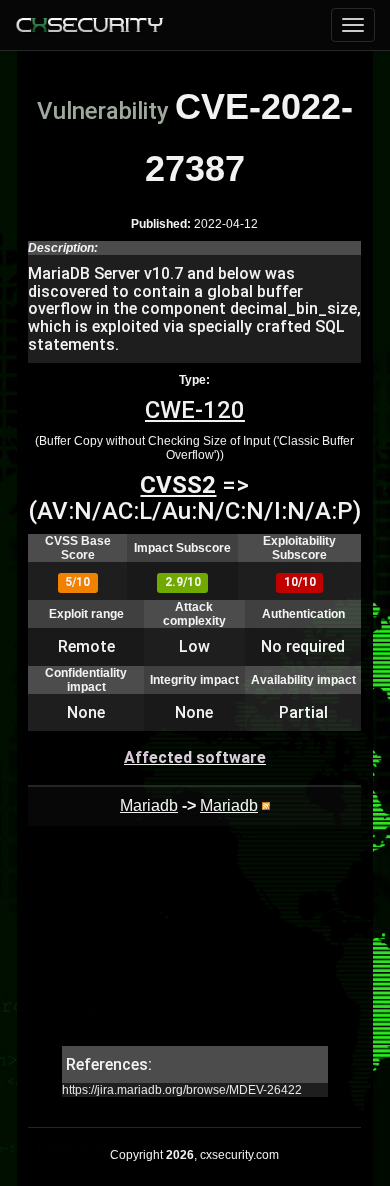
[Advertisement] (194, 946)
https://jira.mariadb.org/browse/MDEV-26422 (182, 1090)
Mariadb (149, 805)
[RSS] (266, 805)
